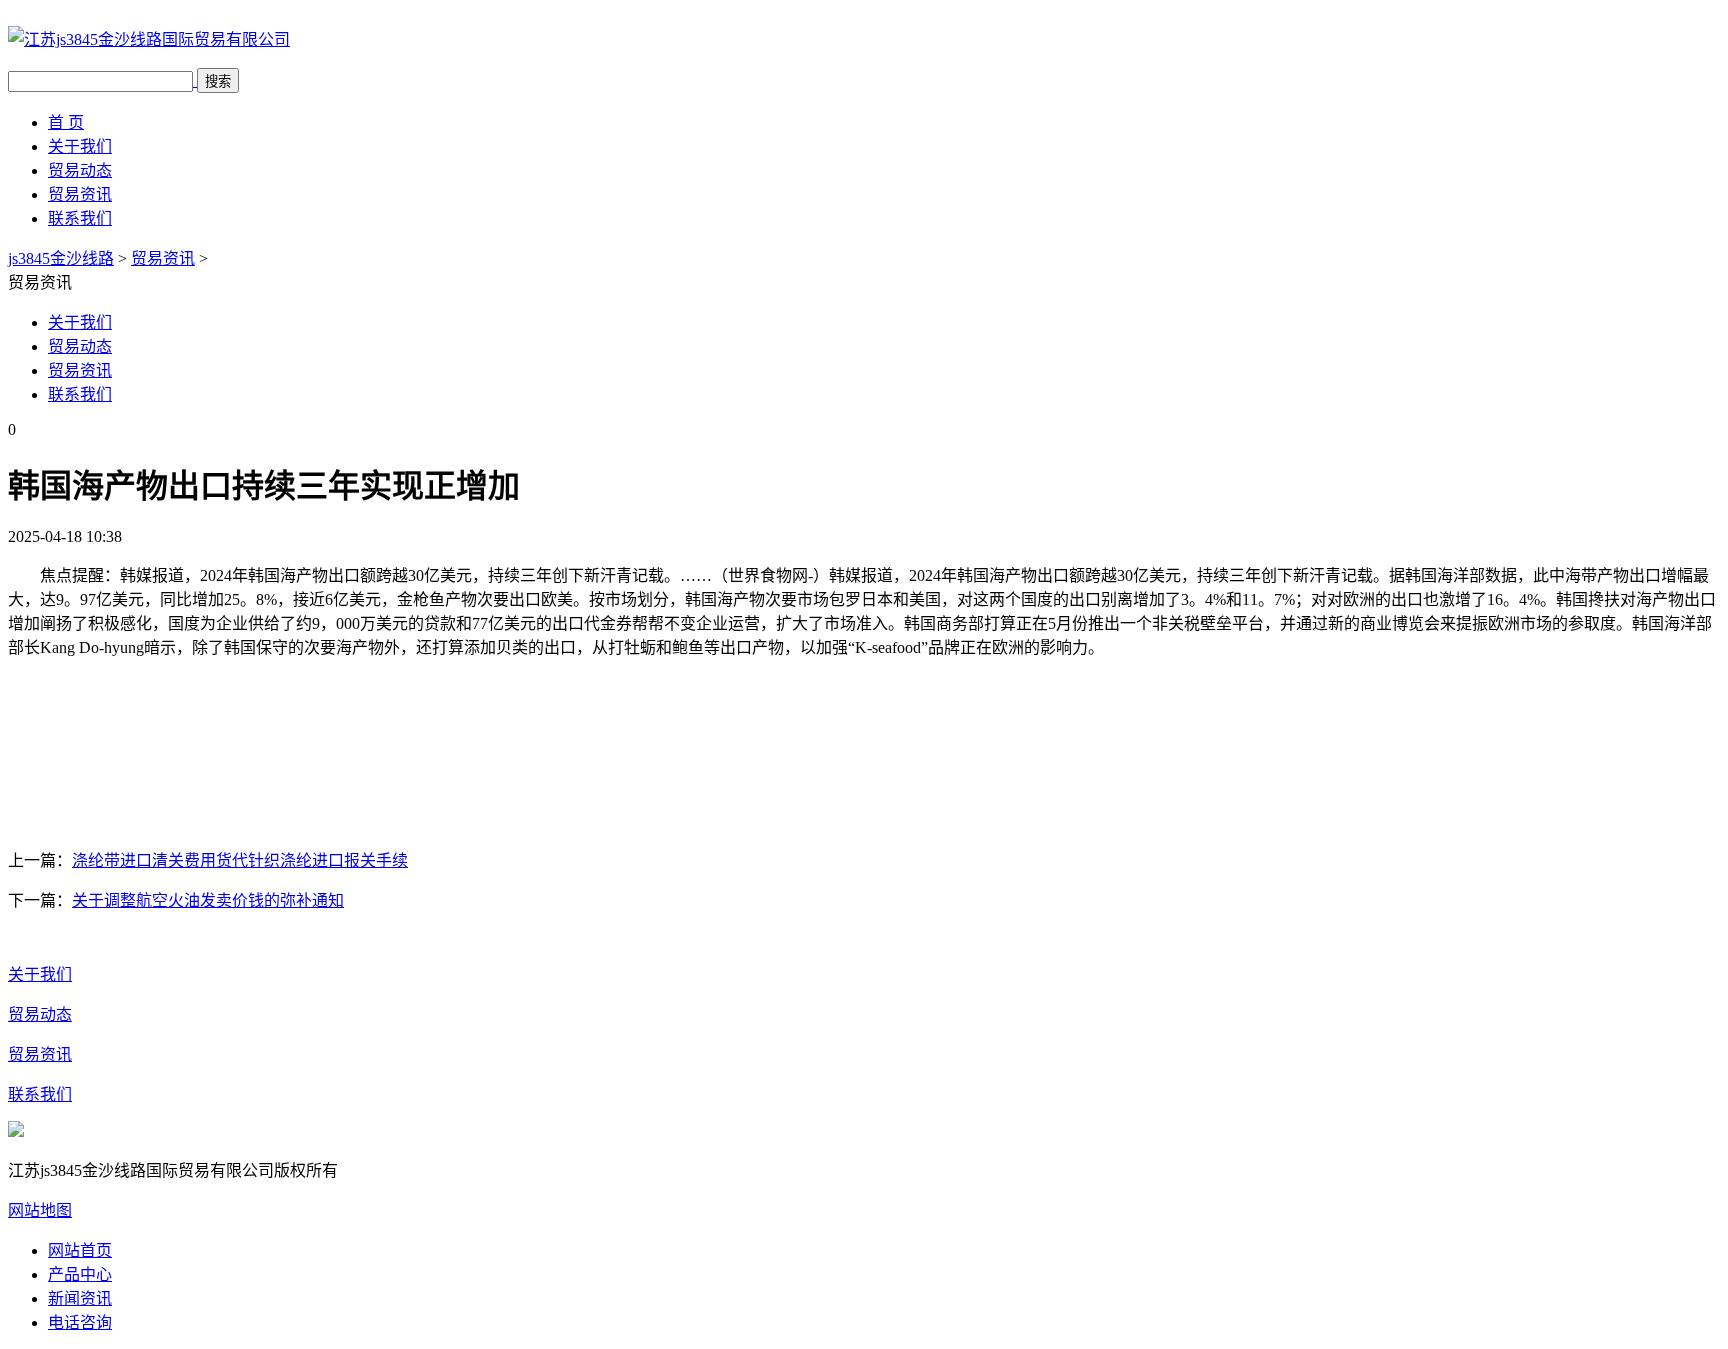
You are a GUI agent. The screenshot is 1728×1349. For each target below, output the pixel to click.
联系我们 (80, 218)
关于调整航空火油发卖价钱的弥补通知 (208, 900)
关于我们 (80, 146)
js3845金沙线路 (61, 258)
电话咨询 (80, 1322)
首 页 (66, 122)
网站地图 (40, 1210)
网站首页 (80, 1250)
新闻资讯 (80, 1298)
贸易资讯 (80, 194)
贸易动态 (80, 170)
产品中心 (80, 1274)
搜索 (218, 81)
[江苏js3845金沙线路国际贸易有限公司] (149, 39)
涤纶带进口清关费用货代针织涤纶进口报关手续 (240, 860)
